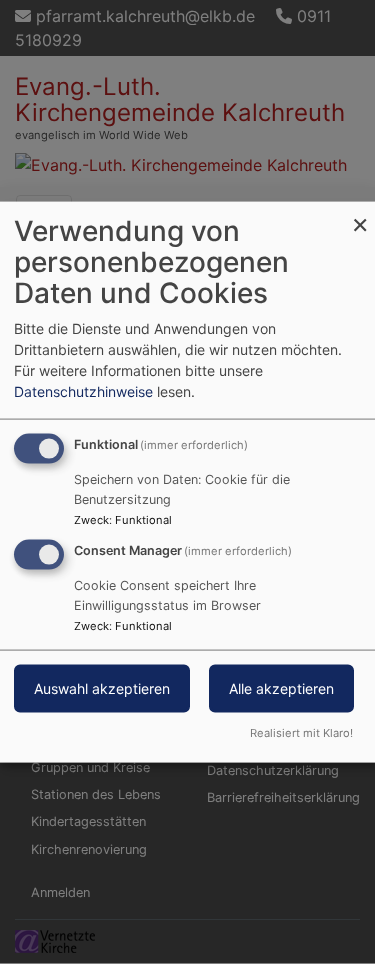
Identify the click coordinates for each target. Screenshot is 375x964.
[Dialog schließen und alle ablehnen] (360, 214)
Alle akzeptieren (281, 688)
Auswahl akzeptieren (102, 688)
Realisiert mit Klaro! (301, 732)
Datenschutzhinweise (83, 391)
